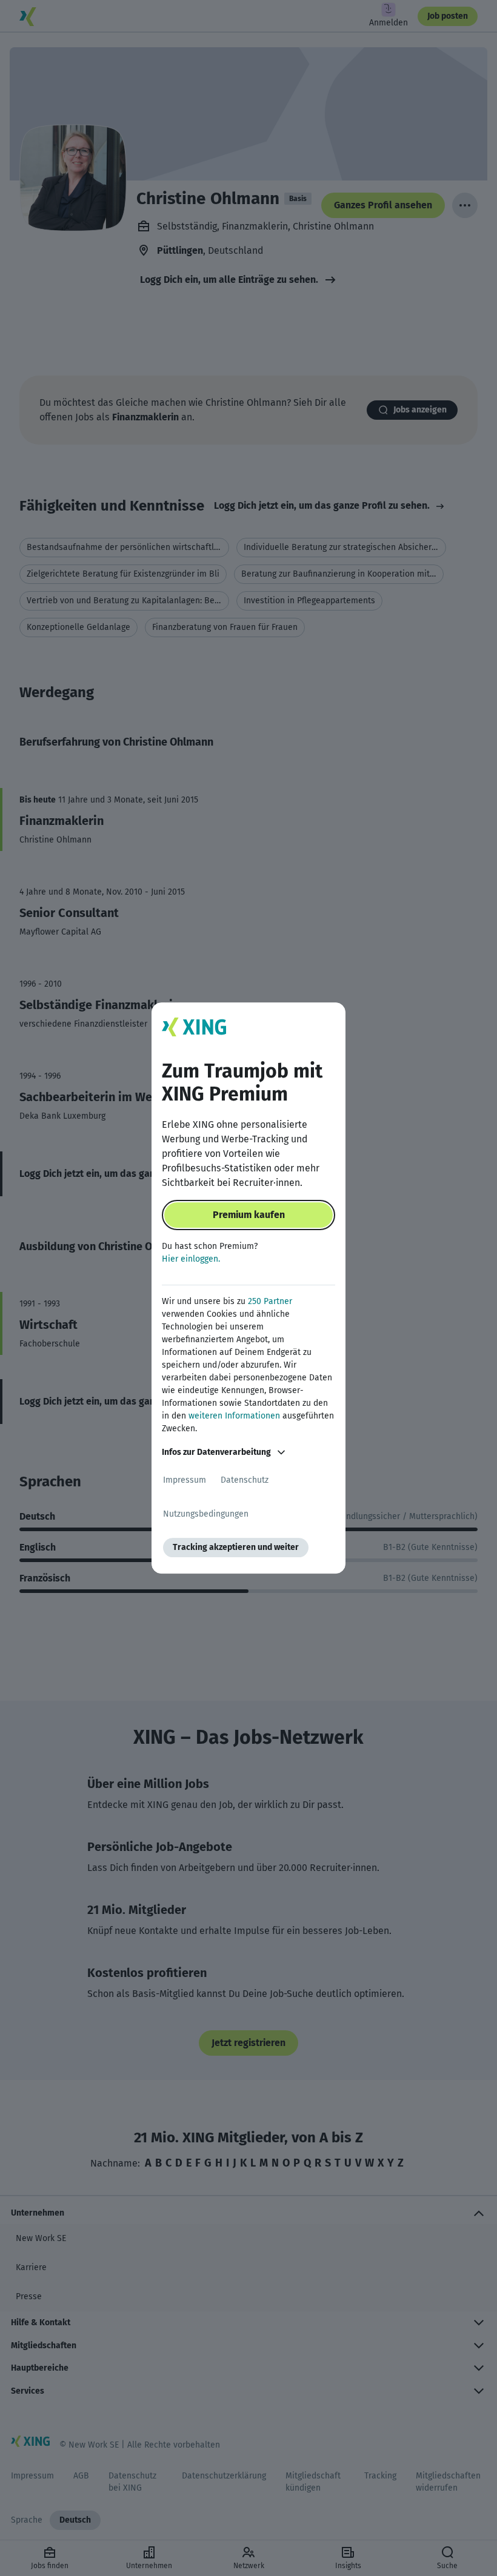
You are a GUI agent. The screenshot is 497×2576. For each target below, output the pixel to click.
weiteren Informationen (234, 1416)
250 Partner (270, 1301)
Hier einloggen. (191, 1259)
